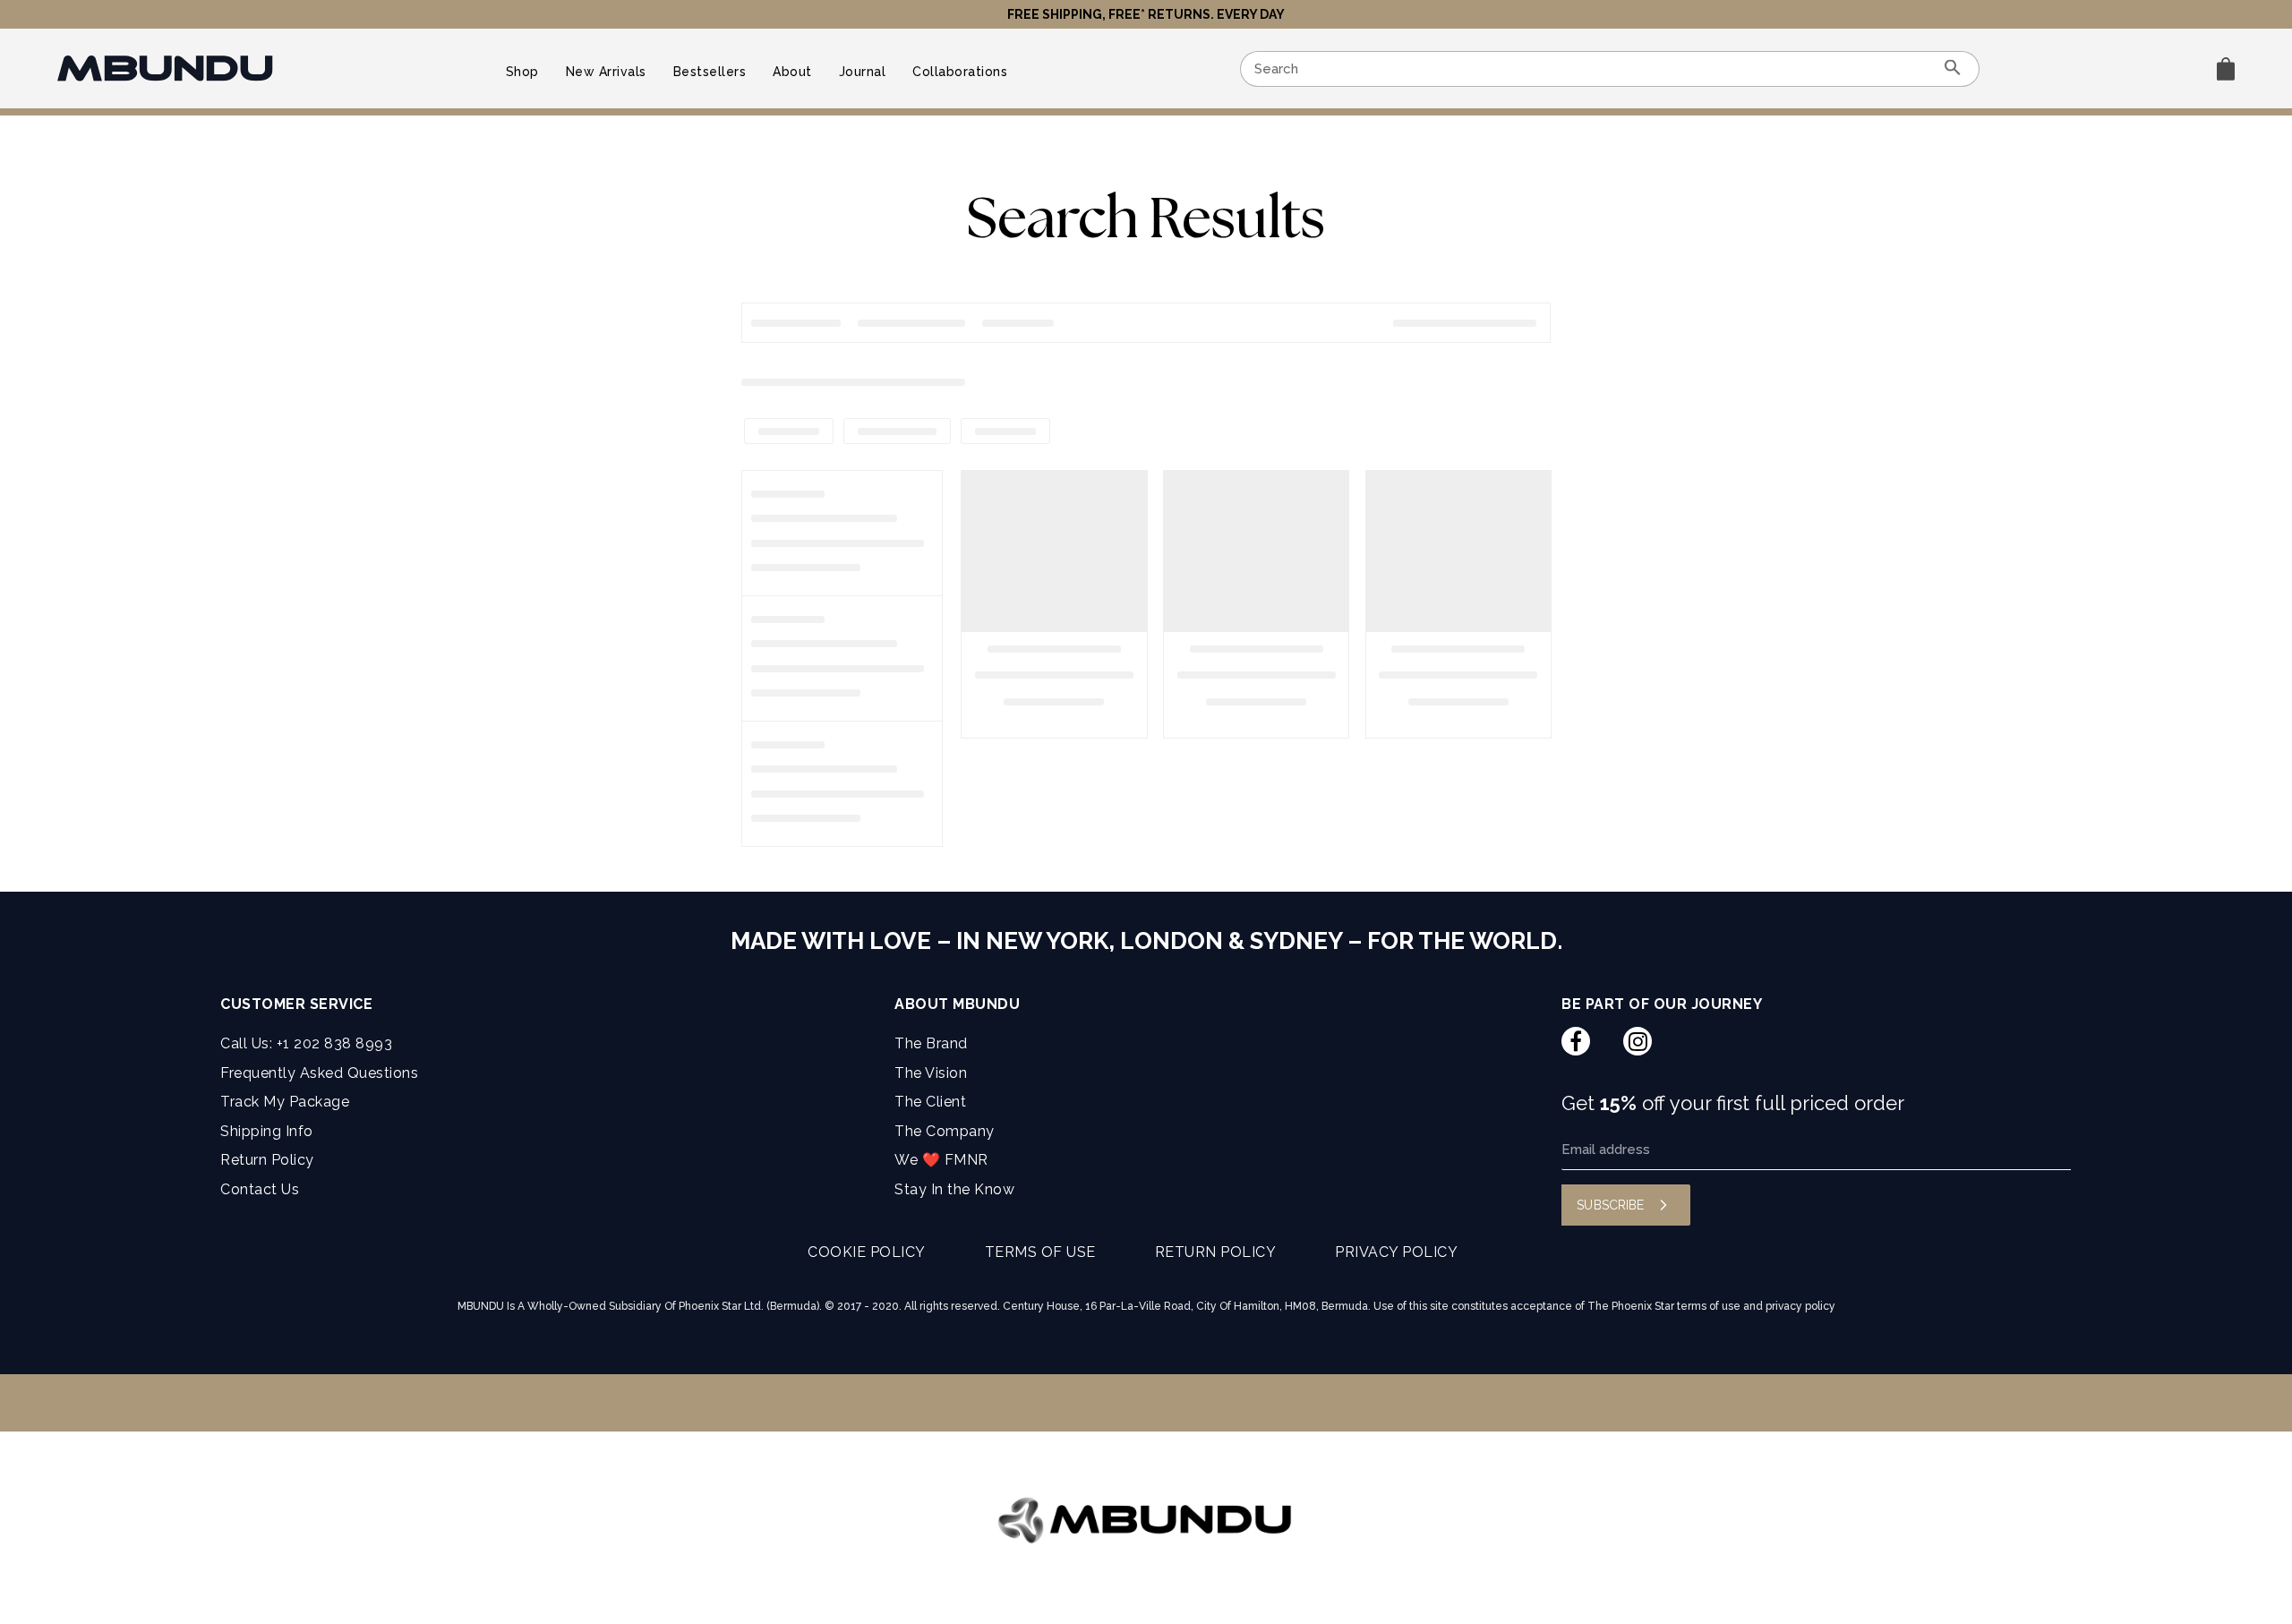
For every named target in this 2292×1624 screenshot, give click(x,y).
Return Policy (267, 1160)
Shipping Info (267, 1131)
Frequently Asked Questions (319, 1073)
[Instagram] (1638, 1041)
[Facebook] (1576, 1041)
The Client (930, 1102)
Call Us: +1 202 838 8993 (306, 1043)
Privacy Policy (1396, 1252)
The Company (945, 1131)
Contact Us (260, 1189)
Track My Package (285, 1102)
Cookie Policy (867, 1252)
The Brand (931, 1043)
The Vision (931, 1073)
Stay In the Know (954, 1189)
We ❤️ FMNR (941, 1160)
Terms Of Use (1040, 1252)
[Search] (1953, 69)
